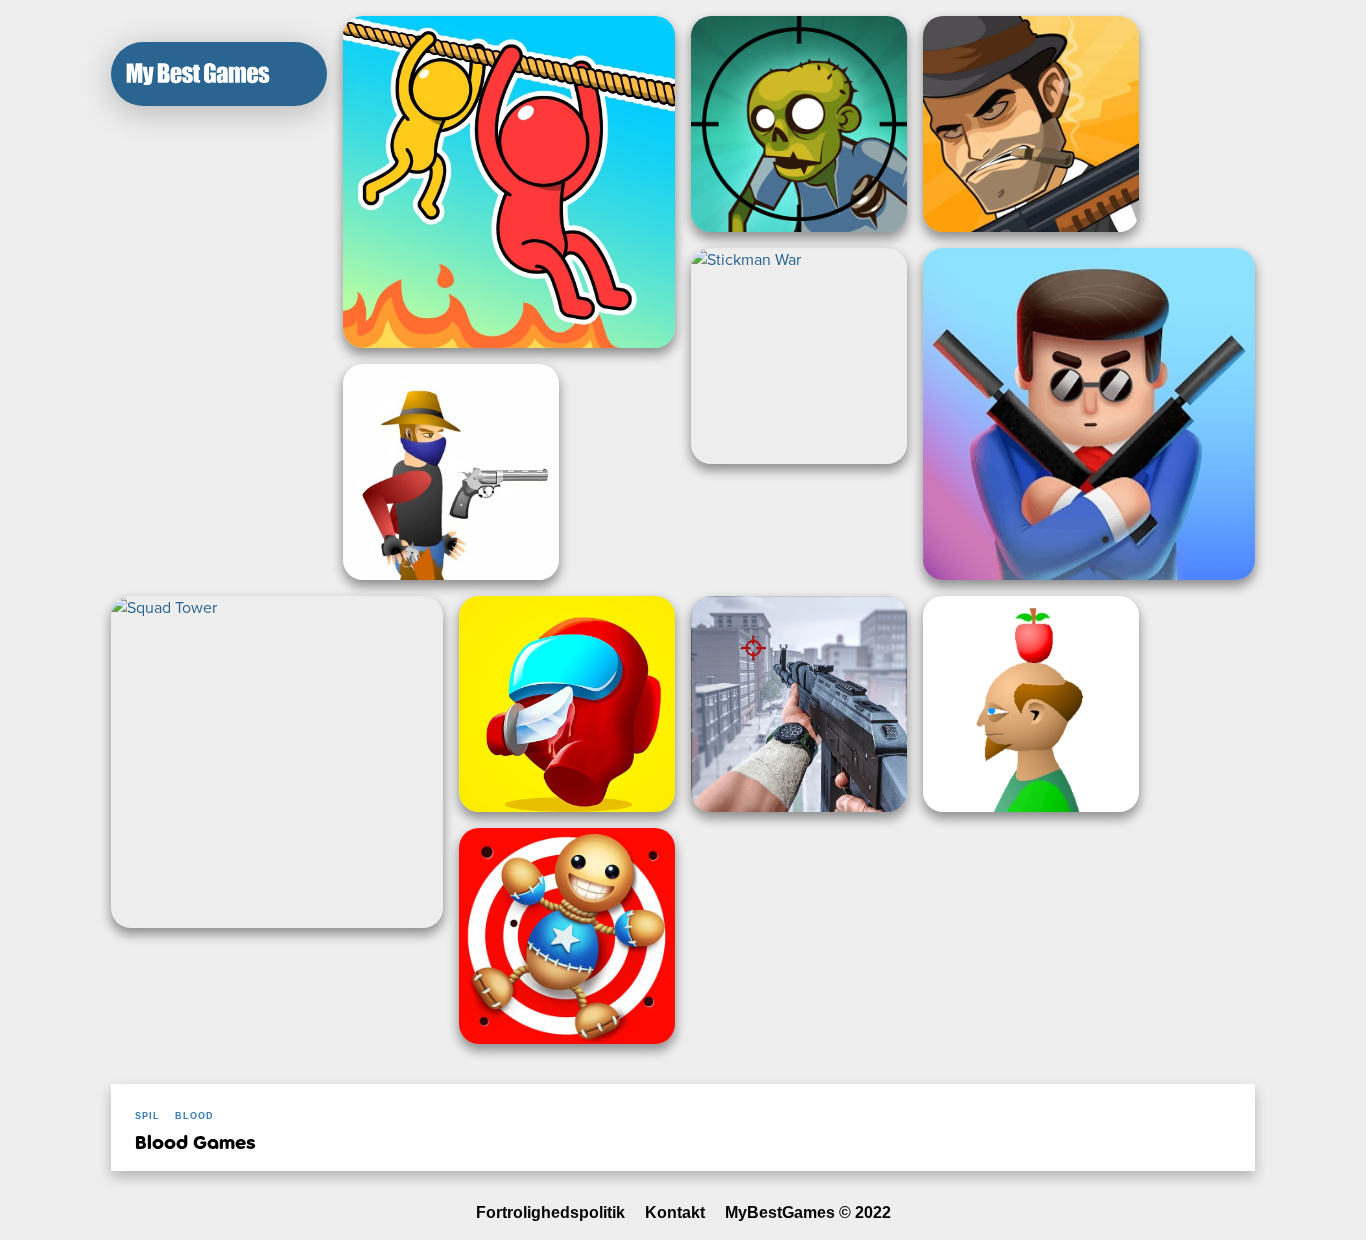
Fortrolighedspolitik (550, 1212)
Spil (147, 1116)
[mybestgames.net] (198, 74)
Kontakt (675, 1212)
